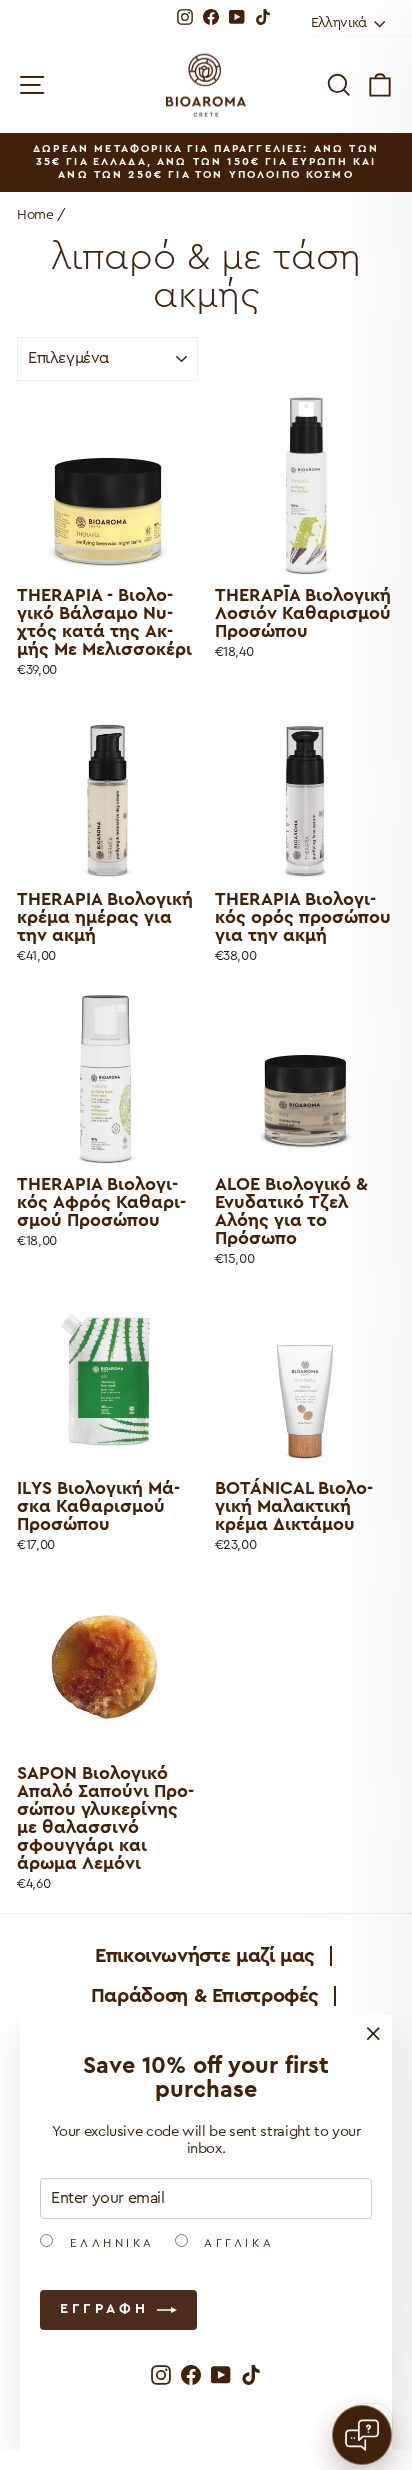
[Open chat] (362, 2435)
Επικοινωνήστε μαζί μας (205, 1956)
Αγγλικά (236, 2243)
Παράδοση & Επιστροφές (205, 1996)
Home (35, 215)
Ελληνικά (109, 2243)
